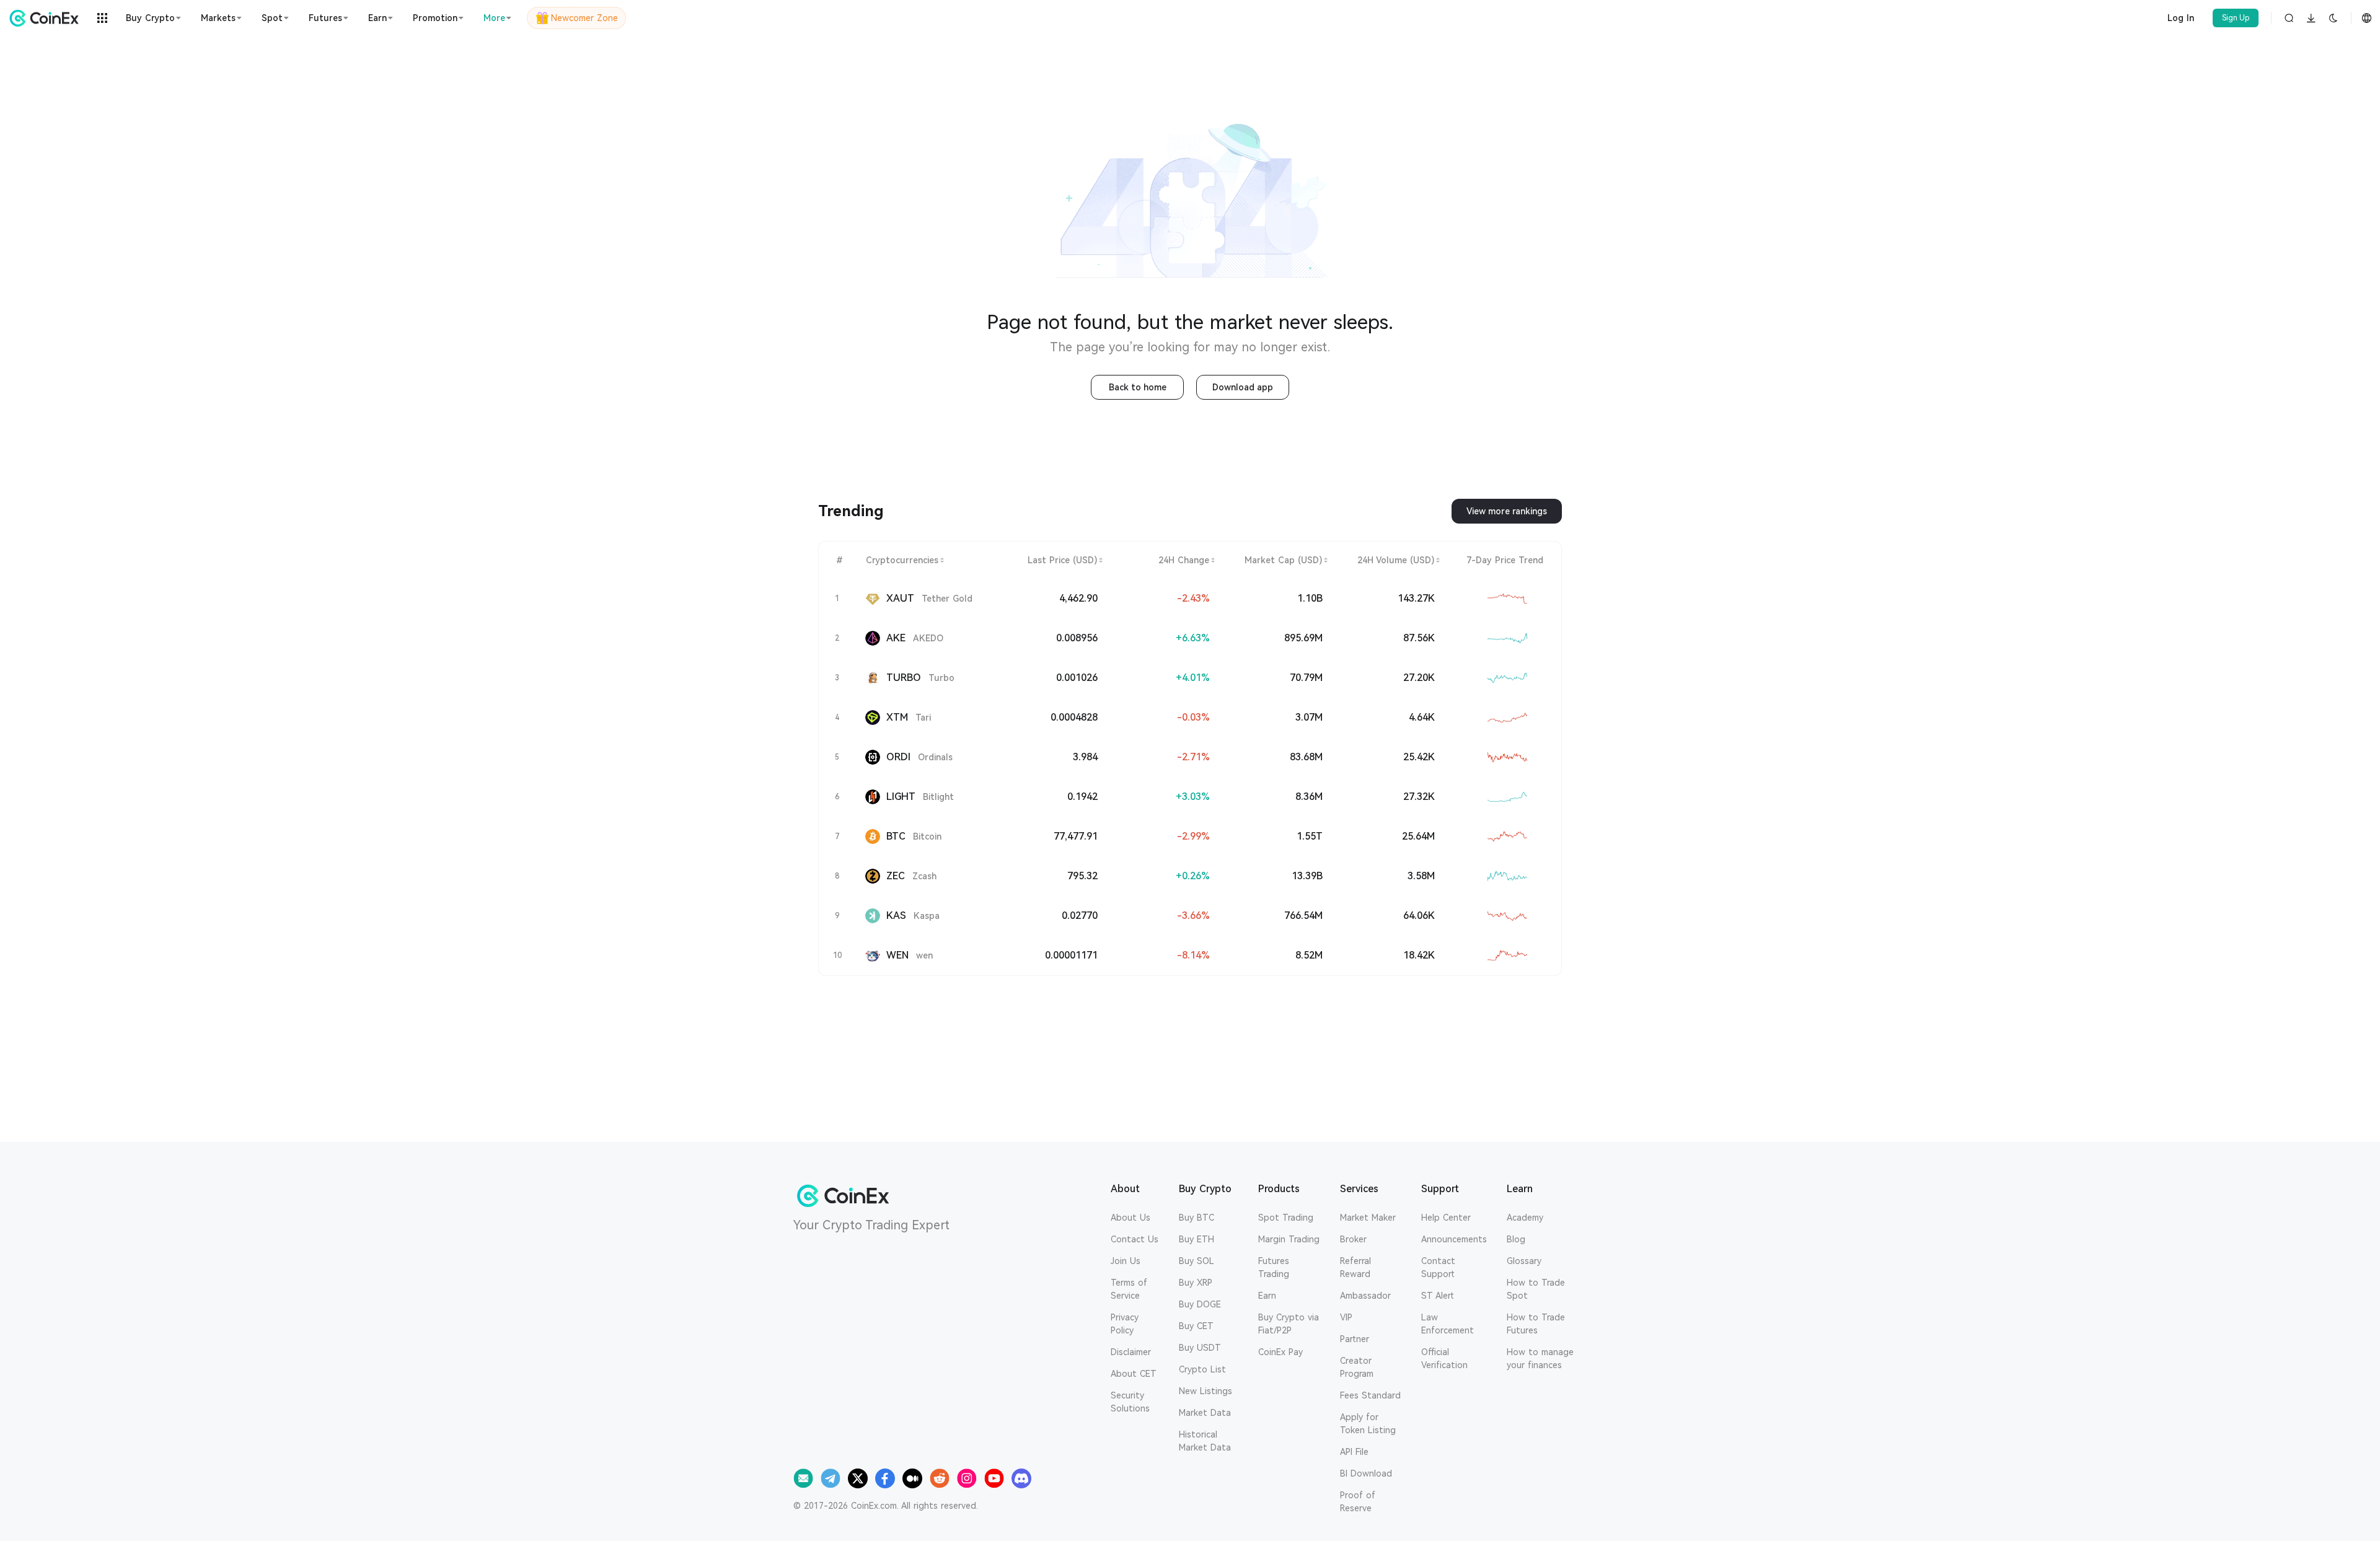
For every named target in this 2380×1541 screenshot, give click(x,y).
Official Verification (1444, 1359)
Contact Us (1135, 1239)
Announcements (1454, 1239)
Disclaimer (1131, 1352)
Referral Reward (1355, 1267)
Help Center (1446, 1218)
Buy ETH (1197, 1239)
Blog (1516, 1239)
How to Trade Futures (1536, 1324)
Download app (1243, 387)
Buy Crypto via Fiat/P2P (1289, 1324)
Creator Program (1357, 1367)
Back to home (1138, 387)
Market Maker (1368, 1218)
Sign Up (2236, 18)
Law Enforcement (1448, 1324)
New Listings (1205, 1391)
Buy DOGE (1200, 1304)
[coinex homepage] (47, 18)
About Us (1130, 1218)
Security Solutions (1130, 1402)
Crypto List (1202, 1369)
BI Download (1366, 1473)
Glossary (1524, 1261)
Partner (1355, 1339)
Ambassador (1365, 1296)
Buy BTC (1197, 1218)
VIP (1346, 1317)
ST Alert (1438, 1296)
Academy (1525, 1218)
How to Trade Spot (1536, 1289)
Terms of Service (1129, 1289)
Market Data (1205, 1413)
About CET (1134, 1374)
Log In (2181, 18)
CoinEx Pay (1280, 1352)
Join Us (1126, 1261)
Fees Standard (1370, 1395)
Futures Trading (1274, 1267)
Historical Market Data (1205, 1441)
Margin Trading (1289, 1239)
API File (1354, 1452)
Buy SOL (1197, 1261)
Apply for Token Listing (1368, 1424)
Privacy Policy (1125, 1324)
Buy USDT (1200, 1348)
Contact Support (1438, 1267)
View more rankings (1507, 511)
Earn (1267, 1296)
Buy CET (1196, 1326)
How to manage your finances (1540, 1359)
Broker (1353, 1239)
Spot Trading (1286, 1218)
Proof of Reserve (1358, 1502)
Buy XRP (1196, 1283)
